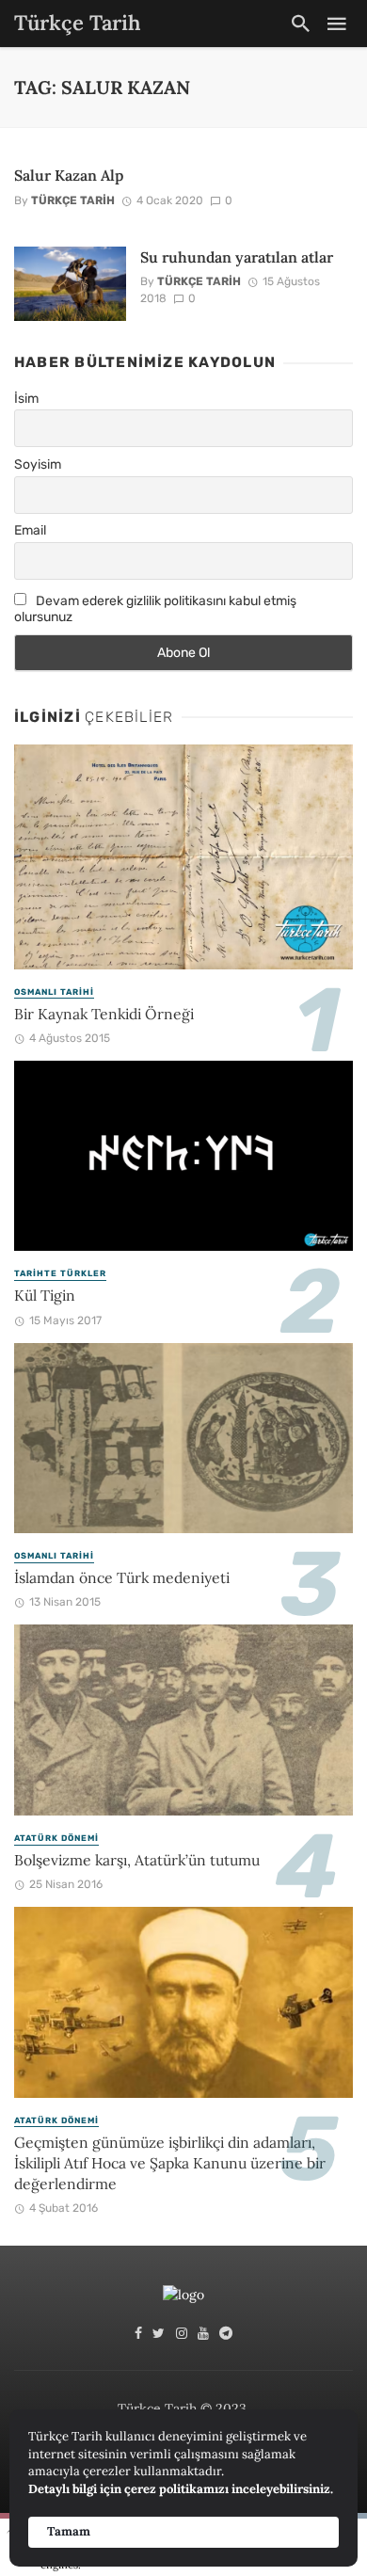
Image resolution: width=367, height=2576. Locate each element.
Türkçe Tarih (73, 200)
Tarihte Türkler (60, 1273)
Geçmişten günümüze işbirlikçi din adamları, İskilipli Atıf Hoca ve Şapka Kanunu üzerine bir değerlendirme (170, 2163)
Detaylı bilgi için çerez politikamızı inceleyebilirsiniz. (181, 2489)
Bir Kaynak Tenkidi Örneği (104, 1014)
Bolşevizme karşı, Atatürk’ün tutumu (137, 1860)
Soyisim (38, 464)
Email (30, 530)
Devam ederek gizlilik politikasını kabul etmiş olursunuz (155, 609)
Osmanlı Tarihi (54, 992)
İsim (26, 399)
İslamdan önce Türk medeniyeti (122, 1577)
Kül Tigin (45, 1295)
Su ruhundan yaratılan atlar (237, 257)
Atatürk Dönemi (56, 1838)
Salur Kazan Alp (69, 175)
